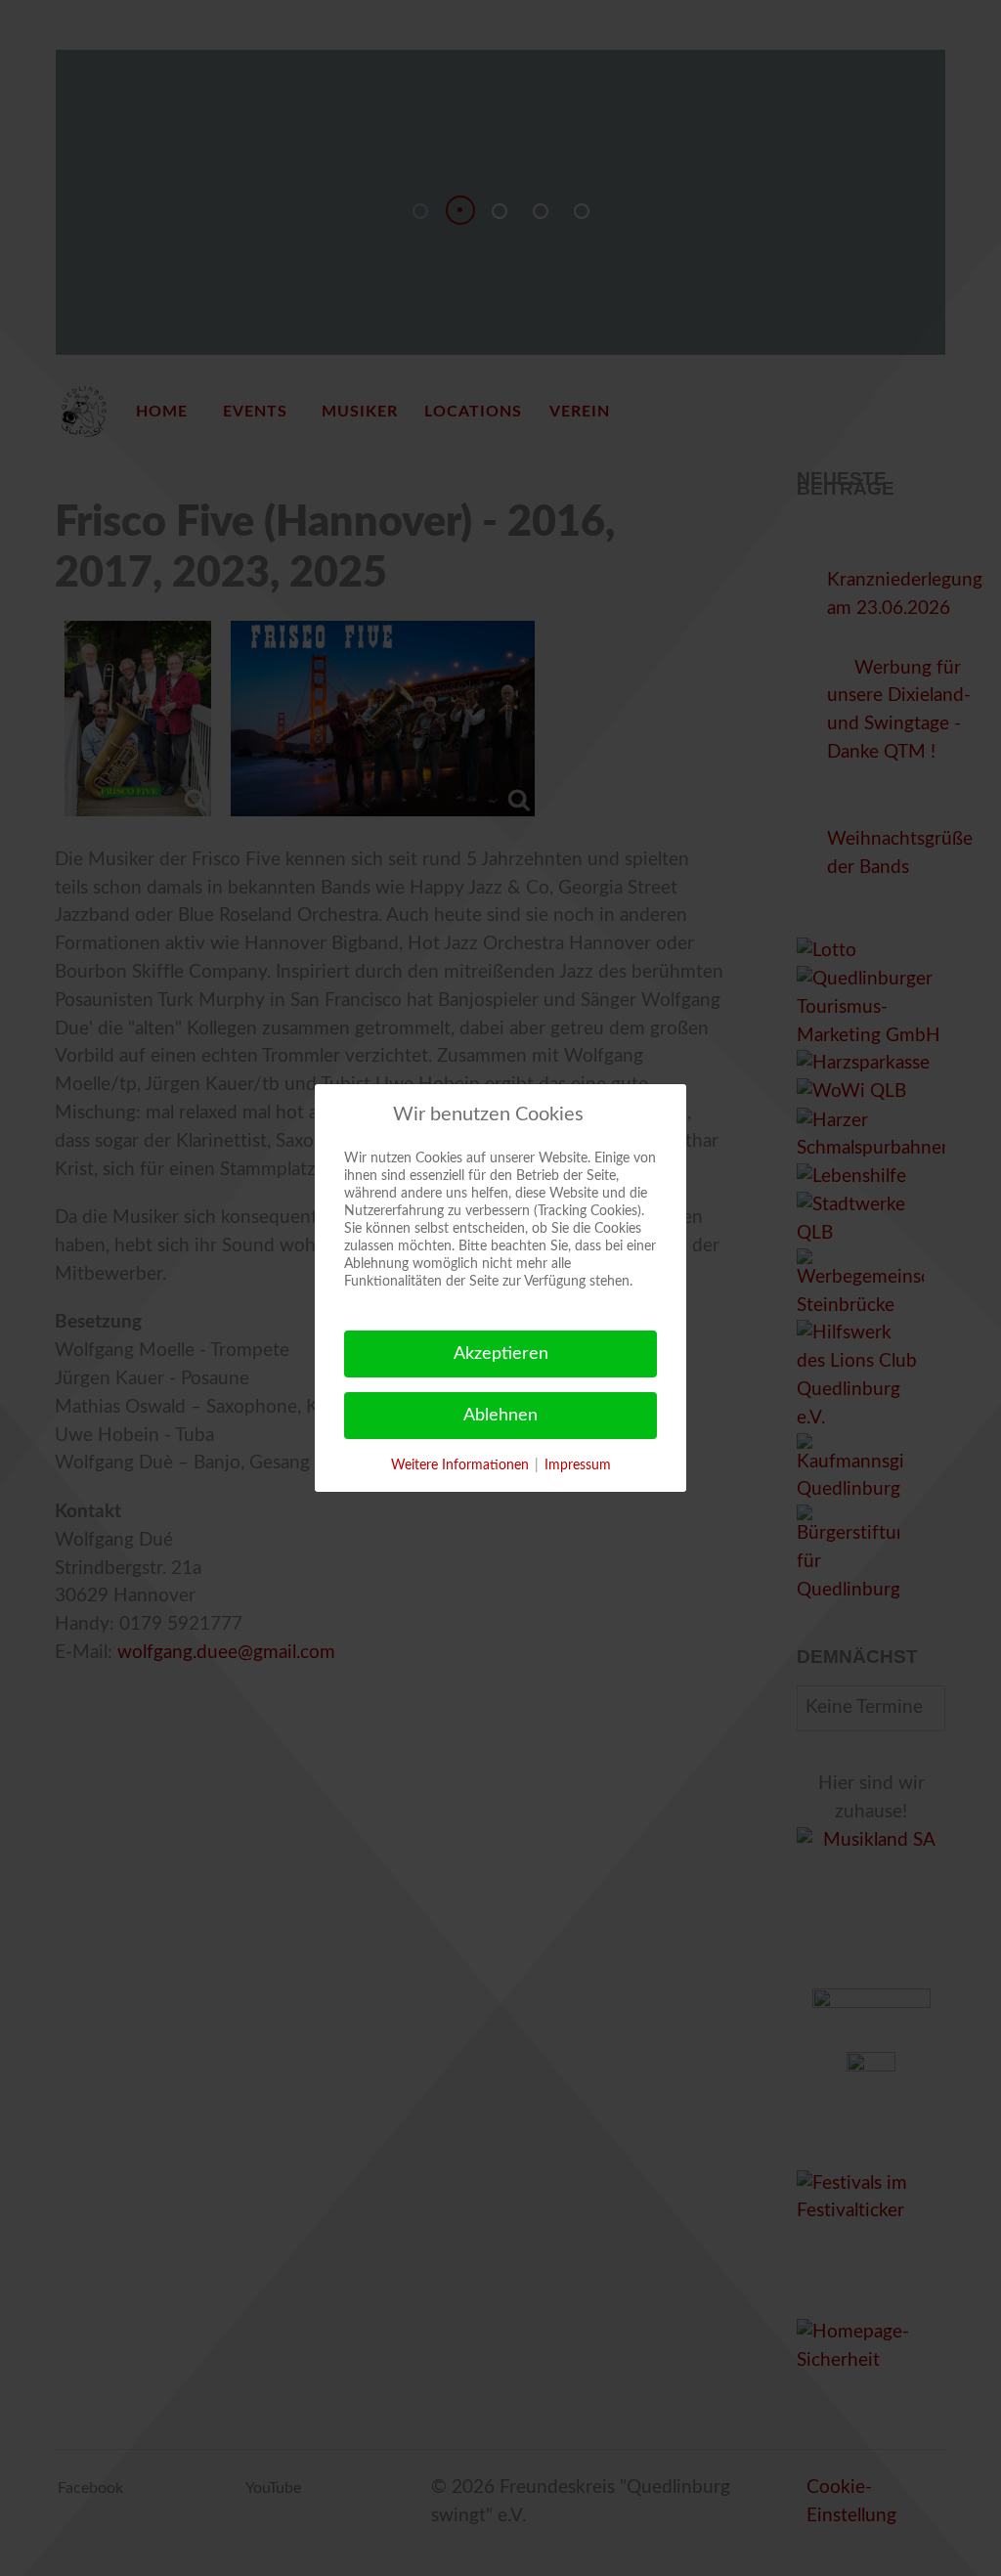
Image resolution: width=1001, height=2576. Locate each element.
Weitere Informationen (460, 1465)
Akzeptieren (501, 1354)
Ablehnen (500, 1416)
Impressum (578, 1465)
